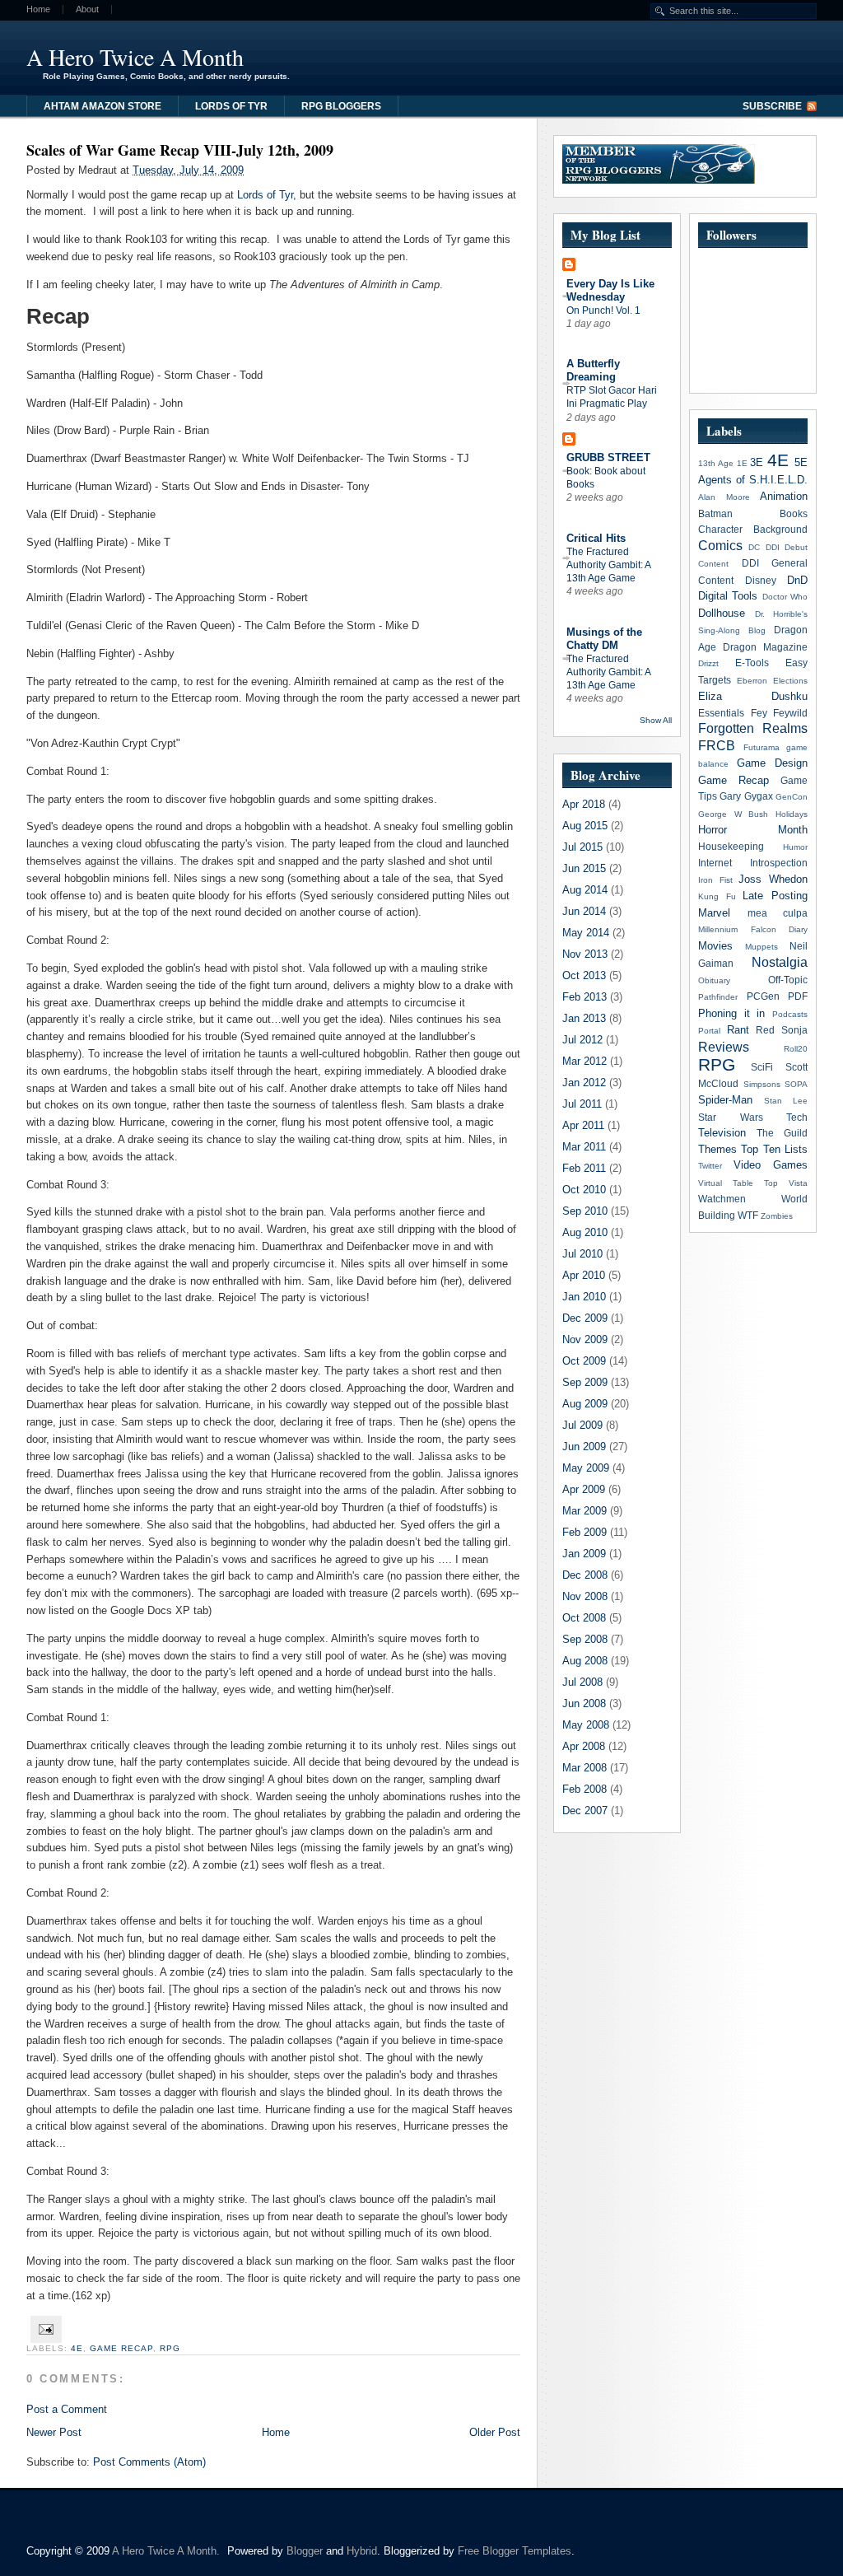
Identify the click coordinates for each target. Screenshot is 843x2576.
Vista (798, 1183)
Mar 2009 (585, 1511)
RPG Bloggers (341, 106)
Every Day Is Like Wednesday (610, 290)
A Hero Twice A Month (135, 57)
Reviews (724, 1047)
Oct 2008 (584, 1618)
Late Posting (775, 896)
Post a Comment (67, 2409)
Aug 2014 (585, 890)
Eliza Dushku (753, 696)
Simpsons (762, 1084)
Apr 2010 (584, 1275)
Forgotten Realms (753, 728)
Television (722, 1133)
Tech (797, 1117)
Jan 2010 (584, 1297)
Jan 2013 (584, 1018)
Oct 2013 (584, 975)
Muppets (761, 947)
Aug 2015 (585, 826)
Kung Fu (717, 896)
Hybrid (362, 2551)
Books (794, 513)
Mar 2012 (585, 1061)
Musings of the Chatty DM (604, 639)
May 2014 (586, 933)
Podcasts (790, 1014)
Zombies (777, 1216)
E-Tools (752, 663)
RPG (170, 2348)
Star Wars (731, 1117)
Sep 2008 (585, 1639)
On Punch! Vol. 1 (603, 310)
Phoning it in (731, 1013)
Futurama (761, 747)
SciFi (762, 1067)
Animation (784, 496)
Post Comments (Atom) (149, 2462)
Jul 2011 (582, 1104)
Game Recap (121, 2348)
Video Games (771, 1165)
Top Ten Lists (774, 1149)
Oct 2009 (584, 1361)
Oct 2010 (584, 1190)
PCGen (763, 996)
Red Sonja (782, 1030)
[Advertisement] (614, 54)
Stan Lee (786, 1101)
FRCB (717, 746)
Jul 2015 (582, 847)
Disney (761, 580)
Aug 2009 (585, 1404)
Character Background (753, 529)
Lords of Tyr (231, 106)
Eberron (752, 681)
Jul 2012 (582, 1040)
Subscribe (772, 106)
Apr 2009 (584, 1489)
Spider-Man (725, 1100)
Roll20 (796, 1049)
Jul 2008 (582, 1682)
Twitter (710, 1166)
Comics (720, 546)
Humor (795, 847)
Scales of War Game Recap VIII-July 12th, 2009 (180, 150)
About (87, 9)
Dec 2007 (585, 1811)
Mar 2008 (585, 1768)
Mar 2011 (584, 1147)
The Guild (782, 1133)
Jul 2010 (582, 1254)
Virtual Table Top (738, 1183)
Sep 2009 (585, 1382)
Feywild (790, 713)
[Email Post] (44, 2329)
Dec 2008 (585, 1575)
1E (742, 463)
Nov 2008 (585, 1596)
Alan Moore (724, 497)
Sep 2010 (585, 1211)
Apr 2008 (584, 1746)
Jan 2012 (584, 1083)
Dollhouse (722, 613)
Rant (738, 1030)
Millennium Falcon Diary (753, 929)
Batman (715, 513)
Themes (717, 1149)
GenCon (792, 797)
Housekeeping (731, 846)
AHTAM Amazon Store (102, 106)
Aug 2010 (585, 1232)
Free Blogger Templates (515, 2551)
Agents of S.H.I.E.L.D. (753, 480)
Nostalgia (780, 962)
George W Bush (733, 814)
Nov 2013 (585, 954)
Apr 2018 (584, 804)
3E (757, 462)
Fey (759, 713)
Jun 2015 (584, 868)
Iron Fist (715, 880)
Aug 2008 (585, 1661)
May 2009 (586, 1468)
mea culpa (778, 913)
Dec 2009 (585, 1318)
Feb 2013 (585, 997)
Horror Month (753, 830)
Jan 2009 (584, 1554)
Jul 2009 (582, 1425)
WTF (748, 1215)
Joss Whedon (773, 879)
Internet (715, 863)
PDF (798, 996)
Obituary (714, 980)
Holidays (792, 814)
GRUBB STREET (608, 457)
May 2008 (586, 1725)
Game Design (772, 763)
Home (38, 9)
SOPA (796, 1084)
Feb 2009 (585, 1532)
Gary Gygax (746, 796)
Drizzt (708, 663)
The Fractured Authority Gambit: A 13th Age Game (608, 565)
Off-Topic (788, 980)
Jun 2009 (584, 1447)
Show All (656, 720)
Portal (709, 1031)
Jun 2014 (584, 911)
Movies (715, 946)
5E (801, 462)
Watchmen (722, 1199)
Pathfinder (718, 997)
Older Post (495, 2432)
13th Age (716, 463)
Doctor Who (785, 597)
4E (77, 2348)
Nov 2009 (585, 1339)
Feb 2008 (585, 1789)
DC (754, 547)
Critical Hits (596, 538)
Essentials (721, 713)
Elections (790, 681)
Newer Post (54, 2432)
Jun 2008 (584, 1703)
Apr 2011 (583, 1125)
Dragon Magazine (765, 647)
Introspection (779, 863)
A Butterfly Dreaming (593, 370)
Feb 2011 (584, 1168)
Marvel (714, 913)
